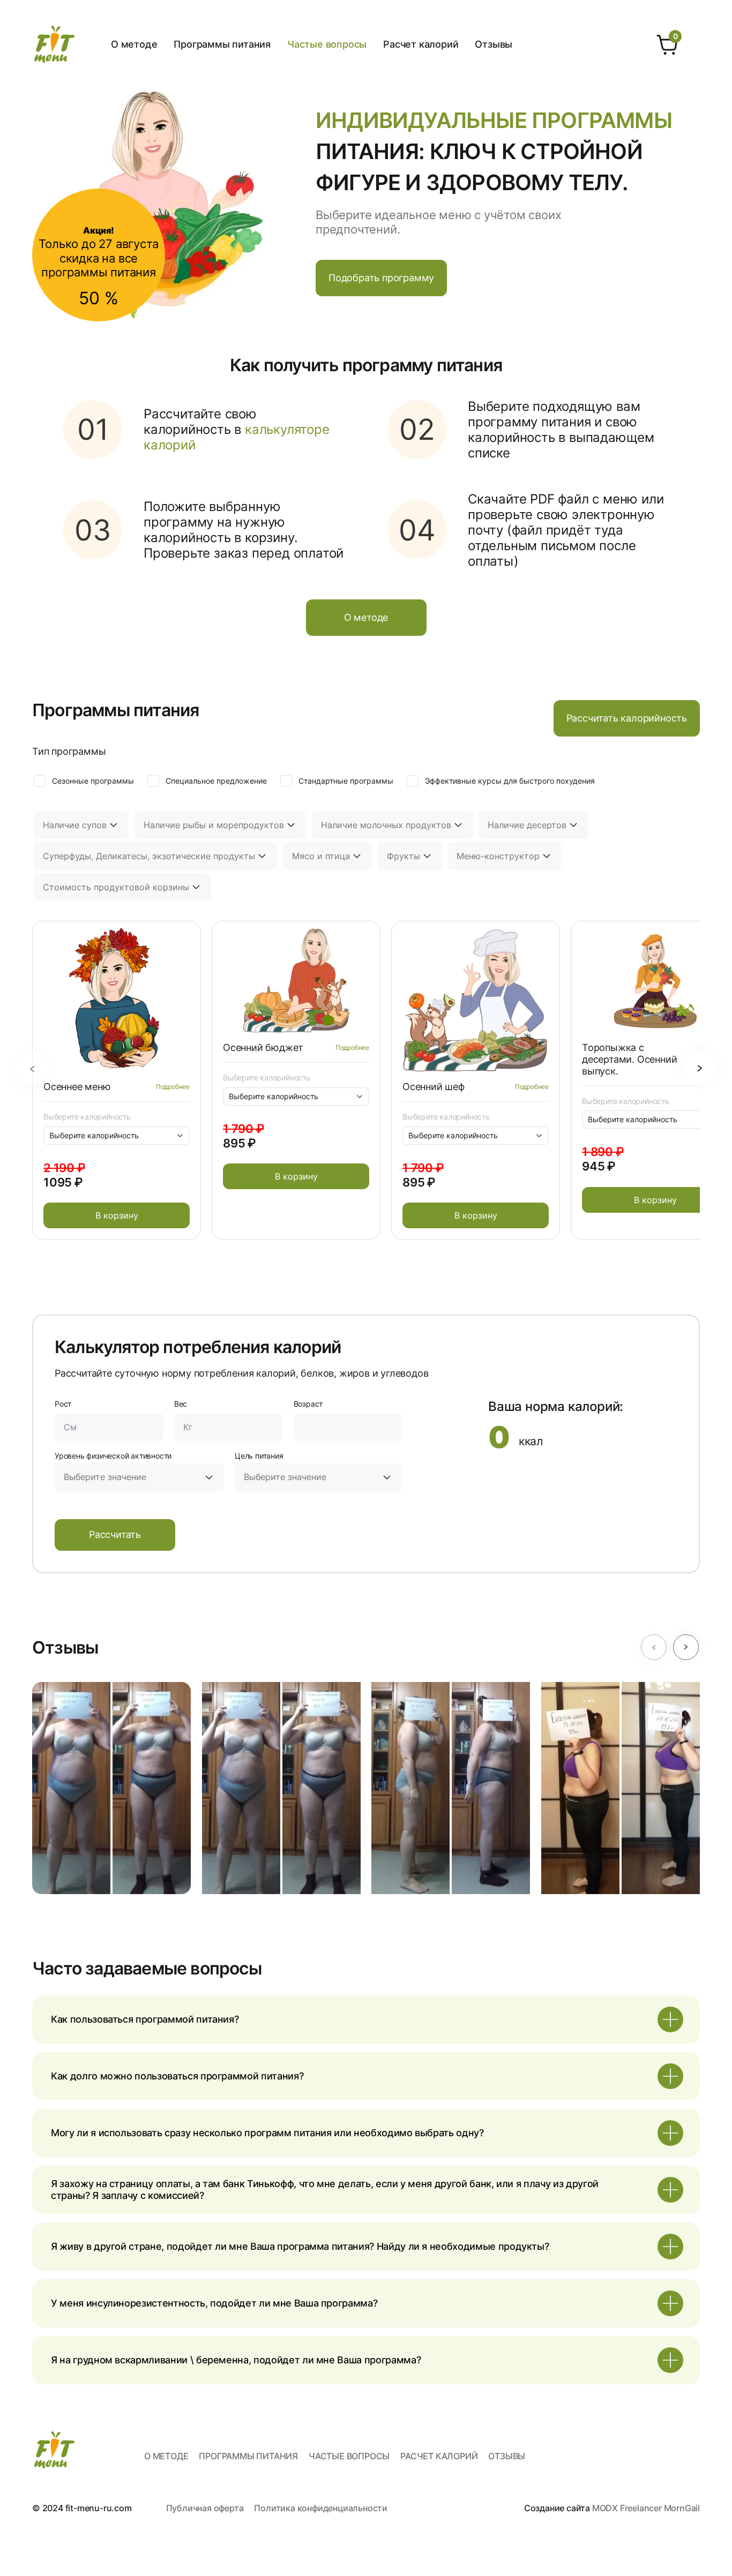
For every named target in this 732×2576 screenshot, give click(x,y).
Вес (181, 1404)
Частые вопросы (327, 44)
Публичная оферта (205, 2508)
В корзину (117, 1215)
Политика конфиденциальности (321, 2508)
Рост (63, 1404)
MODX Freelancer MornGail (646, 2508)
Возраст (308, 1404)
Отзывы (494, 44)
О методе (134, 44)
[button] (32, 1069)
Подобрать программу (381, 278)
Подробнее (173, 1087)
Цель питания (259, 1456)
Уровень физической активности (113, 1456)
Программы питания (222, 44)
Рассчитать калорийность (627, 718)
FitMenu (54, 44)
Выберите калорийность (87, 1117)
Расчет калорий (421, 44)
